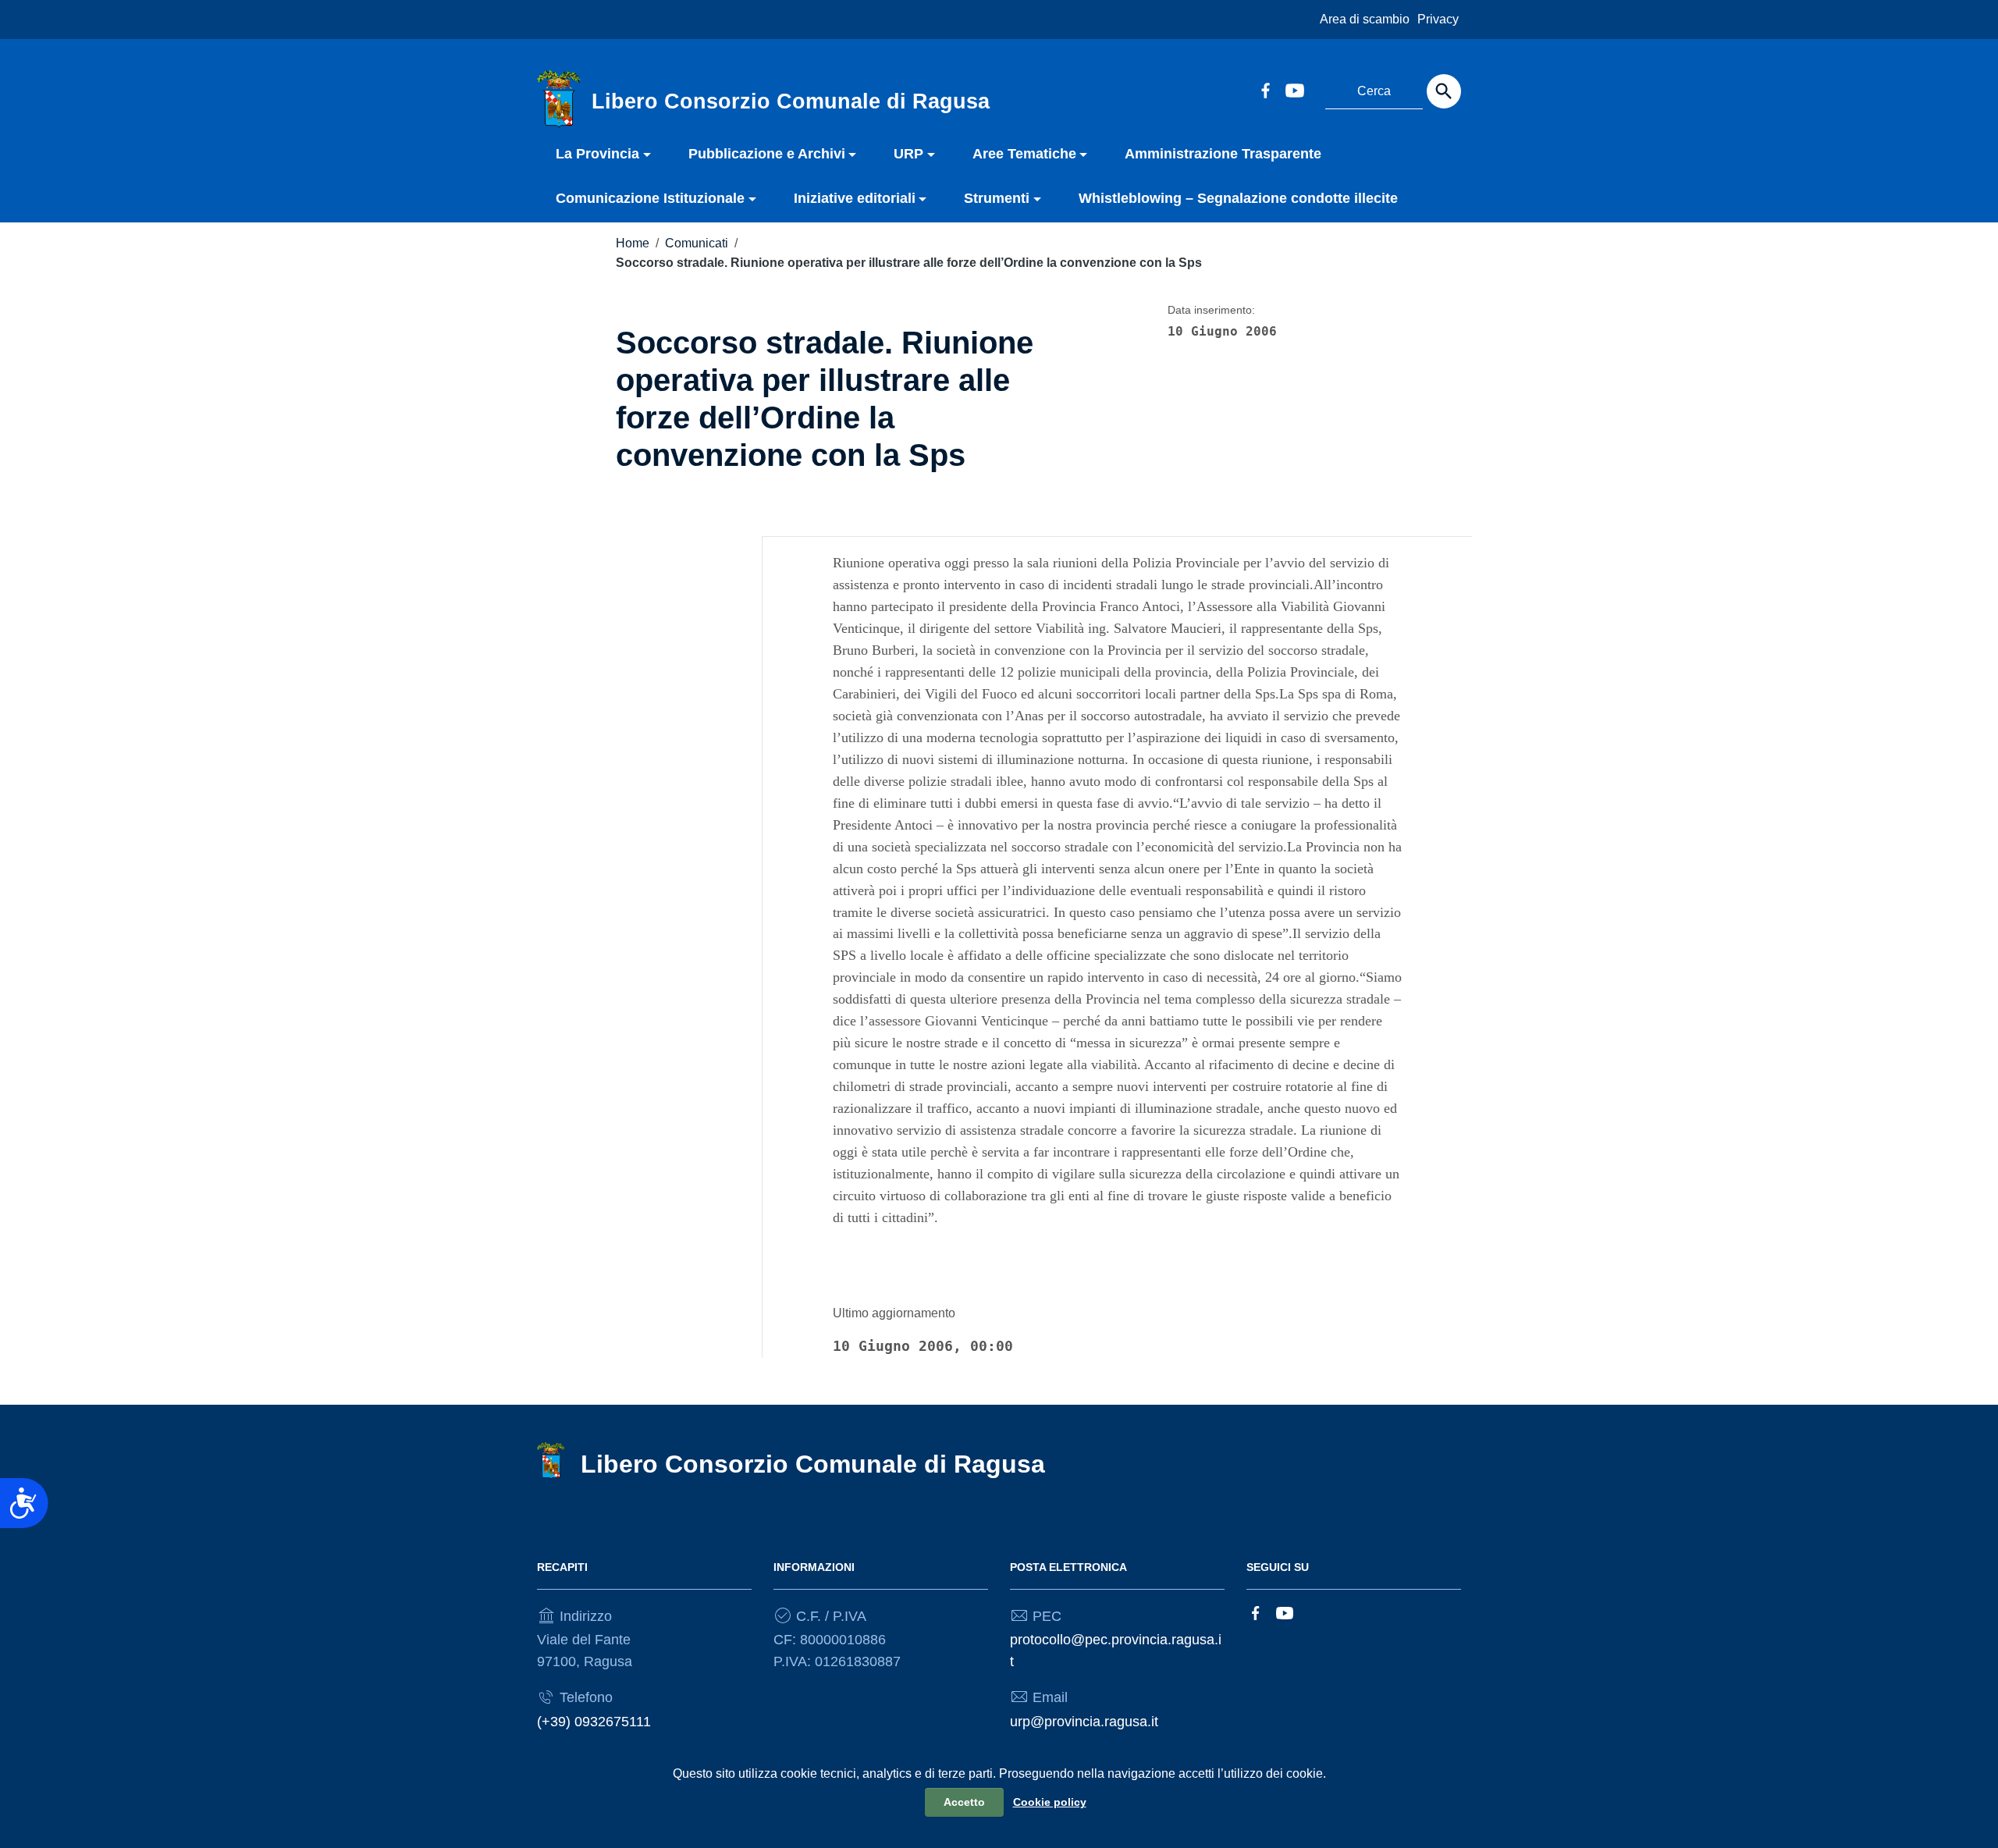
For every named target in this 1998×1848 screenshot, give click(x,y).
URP (908, 154)
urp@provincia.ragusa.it (1084, 1722)
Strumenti (997, 198)
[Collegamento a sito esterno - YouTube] (1294, 89)
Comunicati (697, 243)
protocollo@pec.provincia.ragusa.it (1116, 1651)
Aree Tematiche (1024, 154)
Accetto (964, 1802)
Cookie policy (1050, 1802)
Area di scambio (1365, 19)
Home (633, 243)
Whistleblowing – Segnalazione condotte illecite (1238, 198)
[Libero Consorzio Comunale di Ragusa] (559, 98)
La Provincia (597, 154)
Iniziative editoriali (855, 198)
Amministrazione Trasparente (1223, 154)
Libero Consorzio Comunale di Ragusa (813, 1464)
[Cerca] (1444, 91)
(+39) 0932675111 (594, 1722)
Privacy (1438, 19)
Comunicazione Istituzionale (650, 198)
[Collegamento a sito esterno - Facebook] (1265, 89)
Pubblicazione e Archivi (767, 154)
